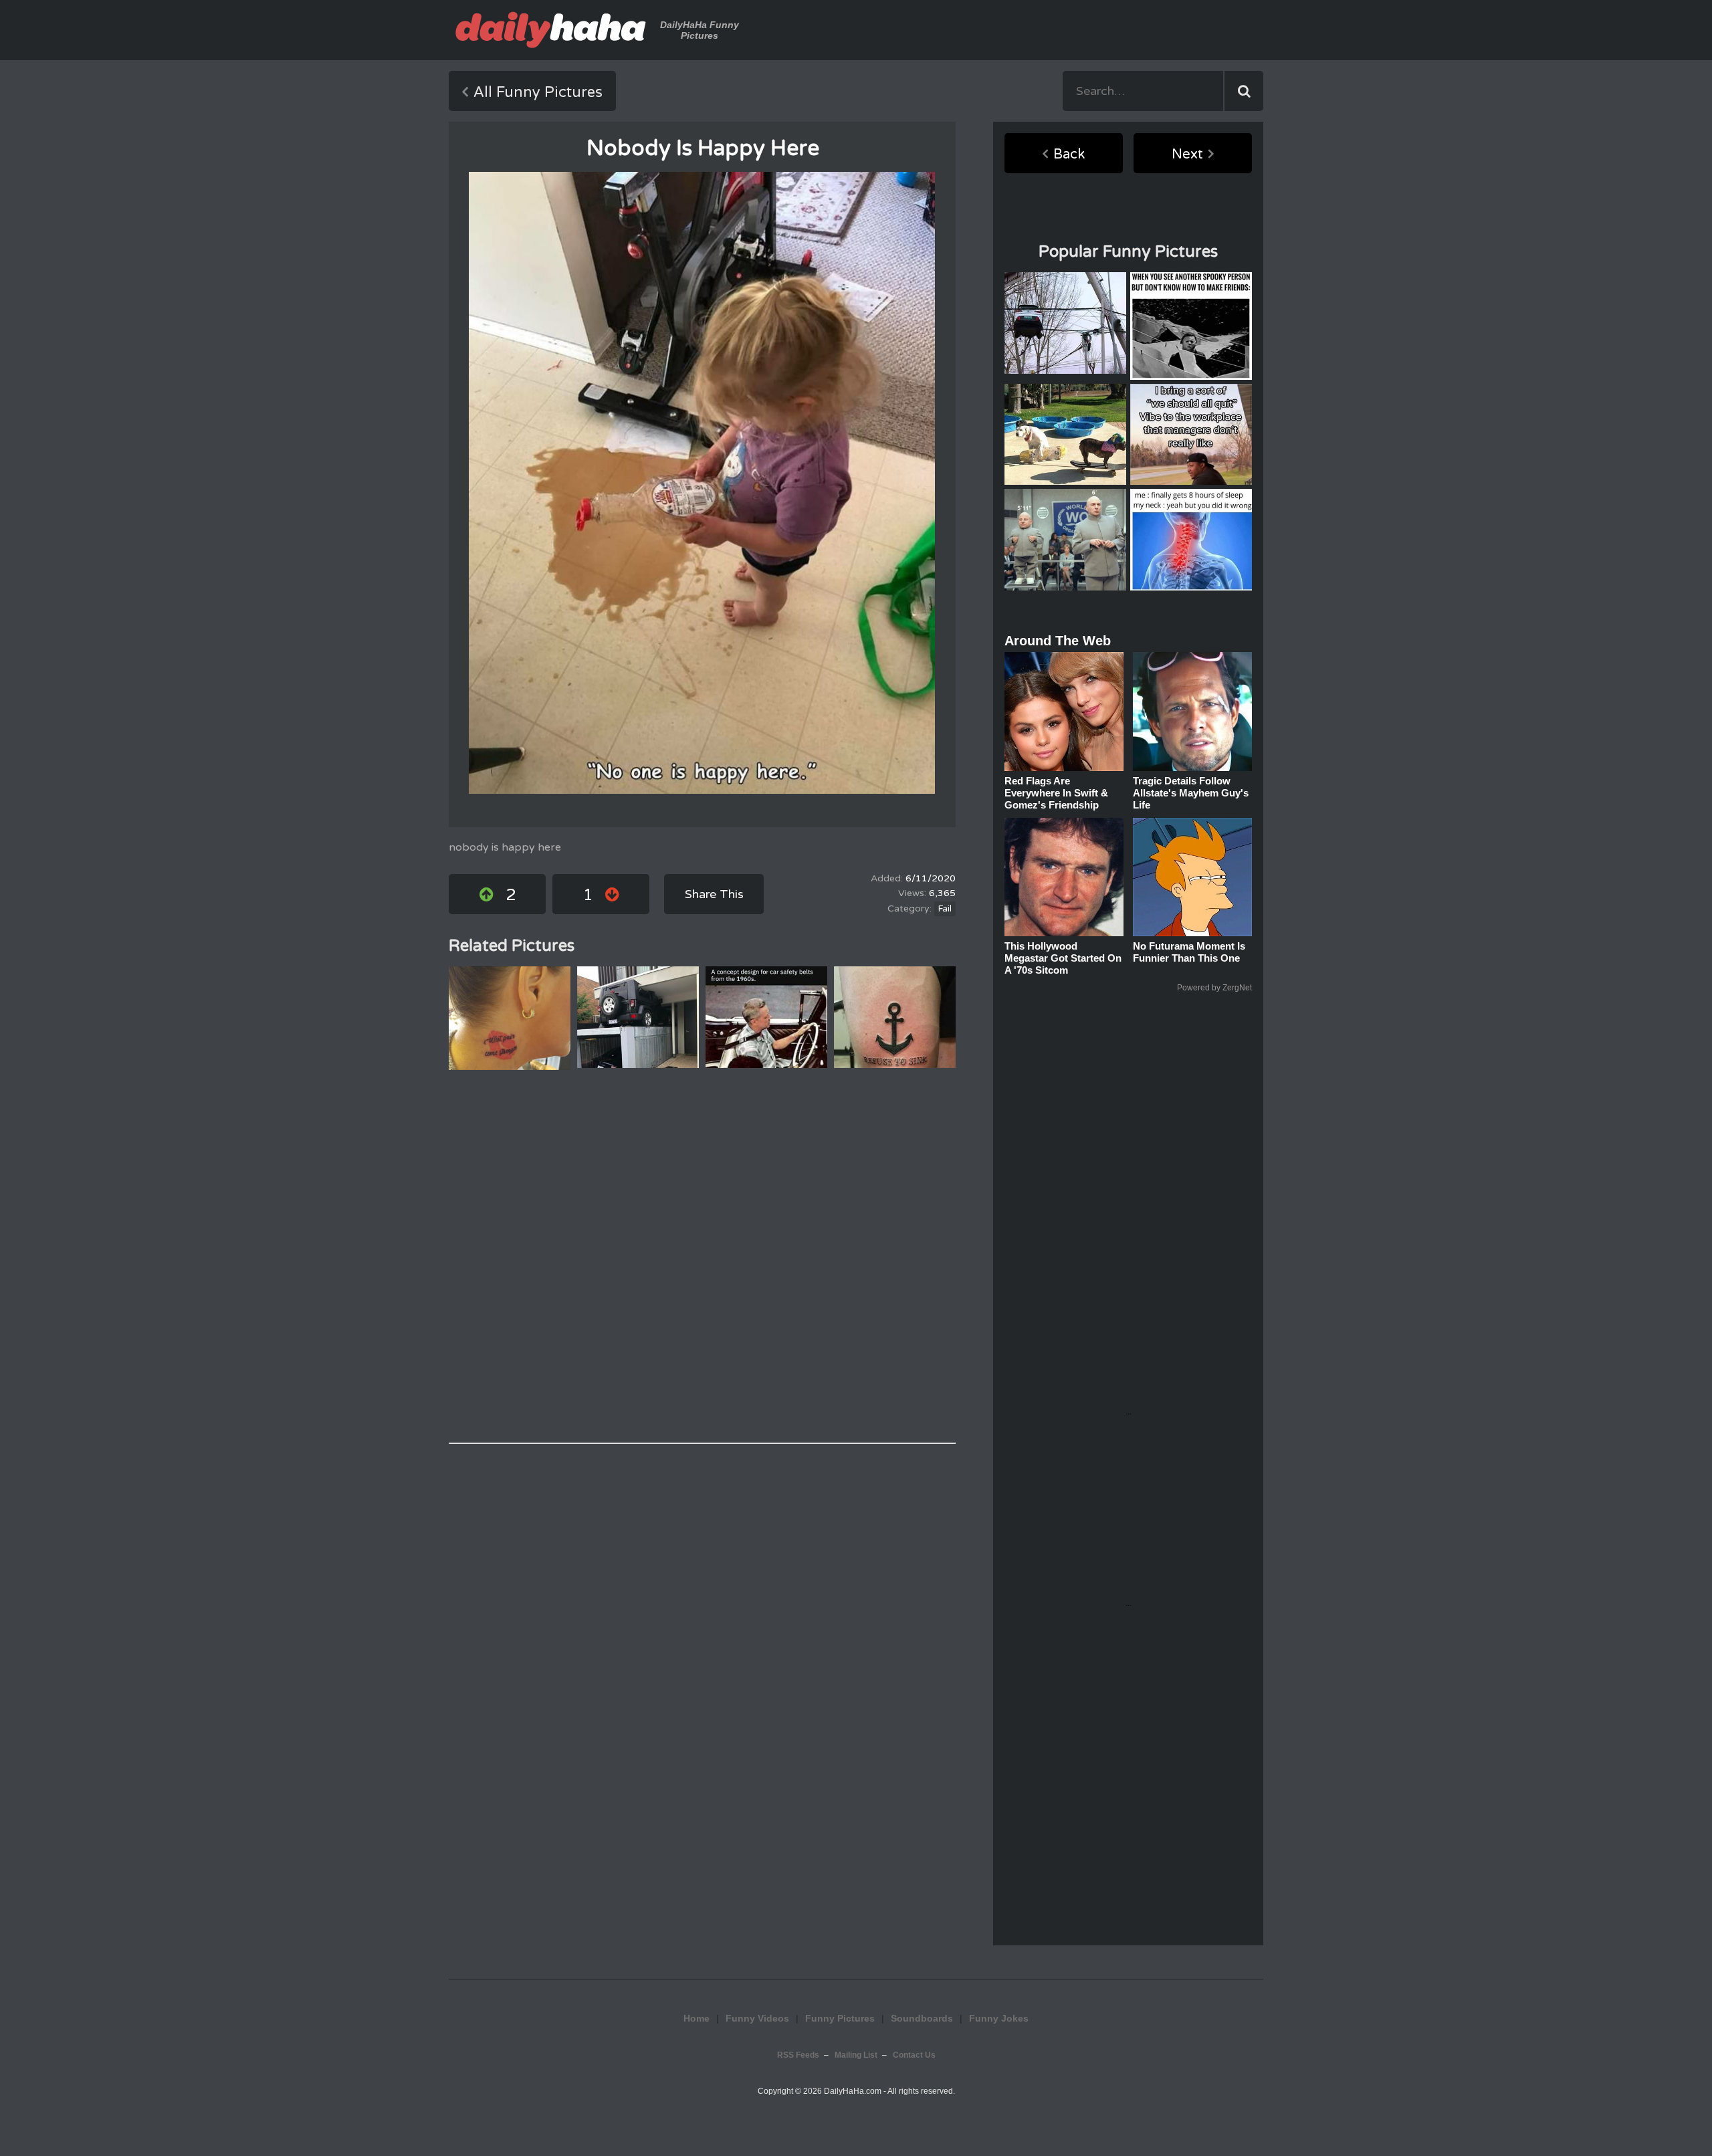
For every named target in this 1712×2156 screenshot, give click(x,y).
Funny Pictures (840, 2018)
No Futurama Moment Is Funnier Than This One (1189, 952)
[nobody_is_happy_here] (702, 483)
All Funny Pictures (538, 92)
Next (1187, 154)
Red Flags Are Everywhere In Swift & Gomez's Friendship (1056, 793)
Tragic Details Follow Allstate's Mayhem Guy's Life (1191, 793)
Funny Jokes (999, 2018)
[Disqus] (702, 1257)
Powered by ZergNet (1214, 988)
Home (697, 2018)
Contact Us (914, 2055)
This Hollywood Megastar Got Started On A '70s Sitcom (1063, 958)
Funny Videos (757, 2018)
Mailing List (856, 2055)
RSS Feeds (798, 2055)
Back (1069, 154)
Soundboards (922, 2018)
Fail (945, 909)
